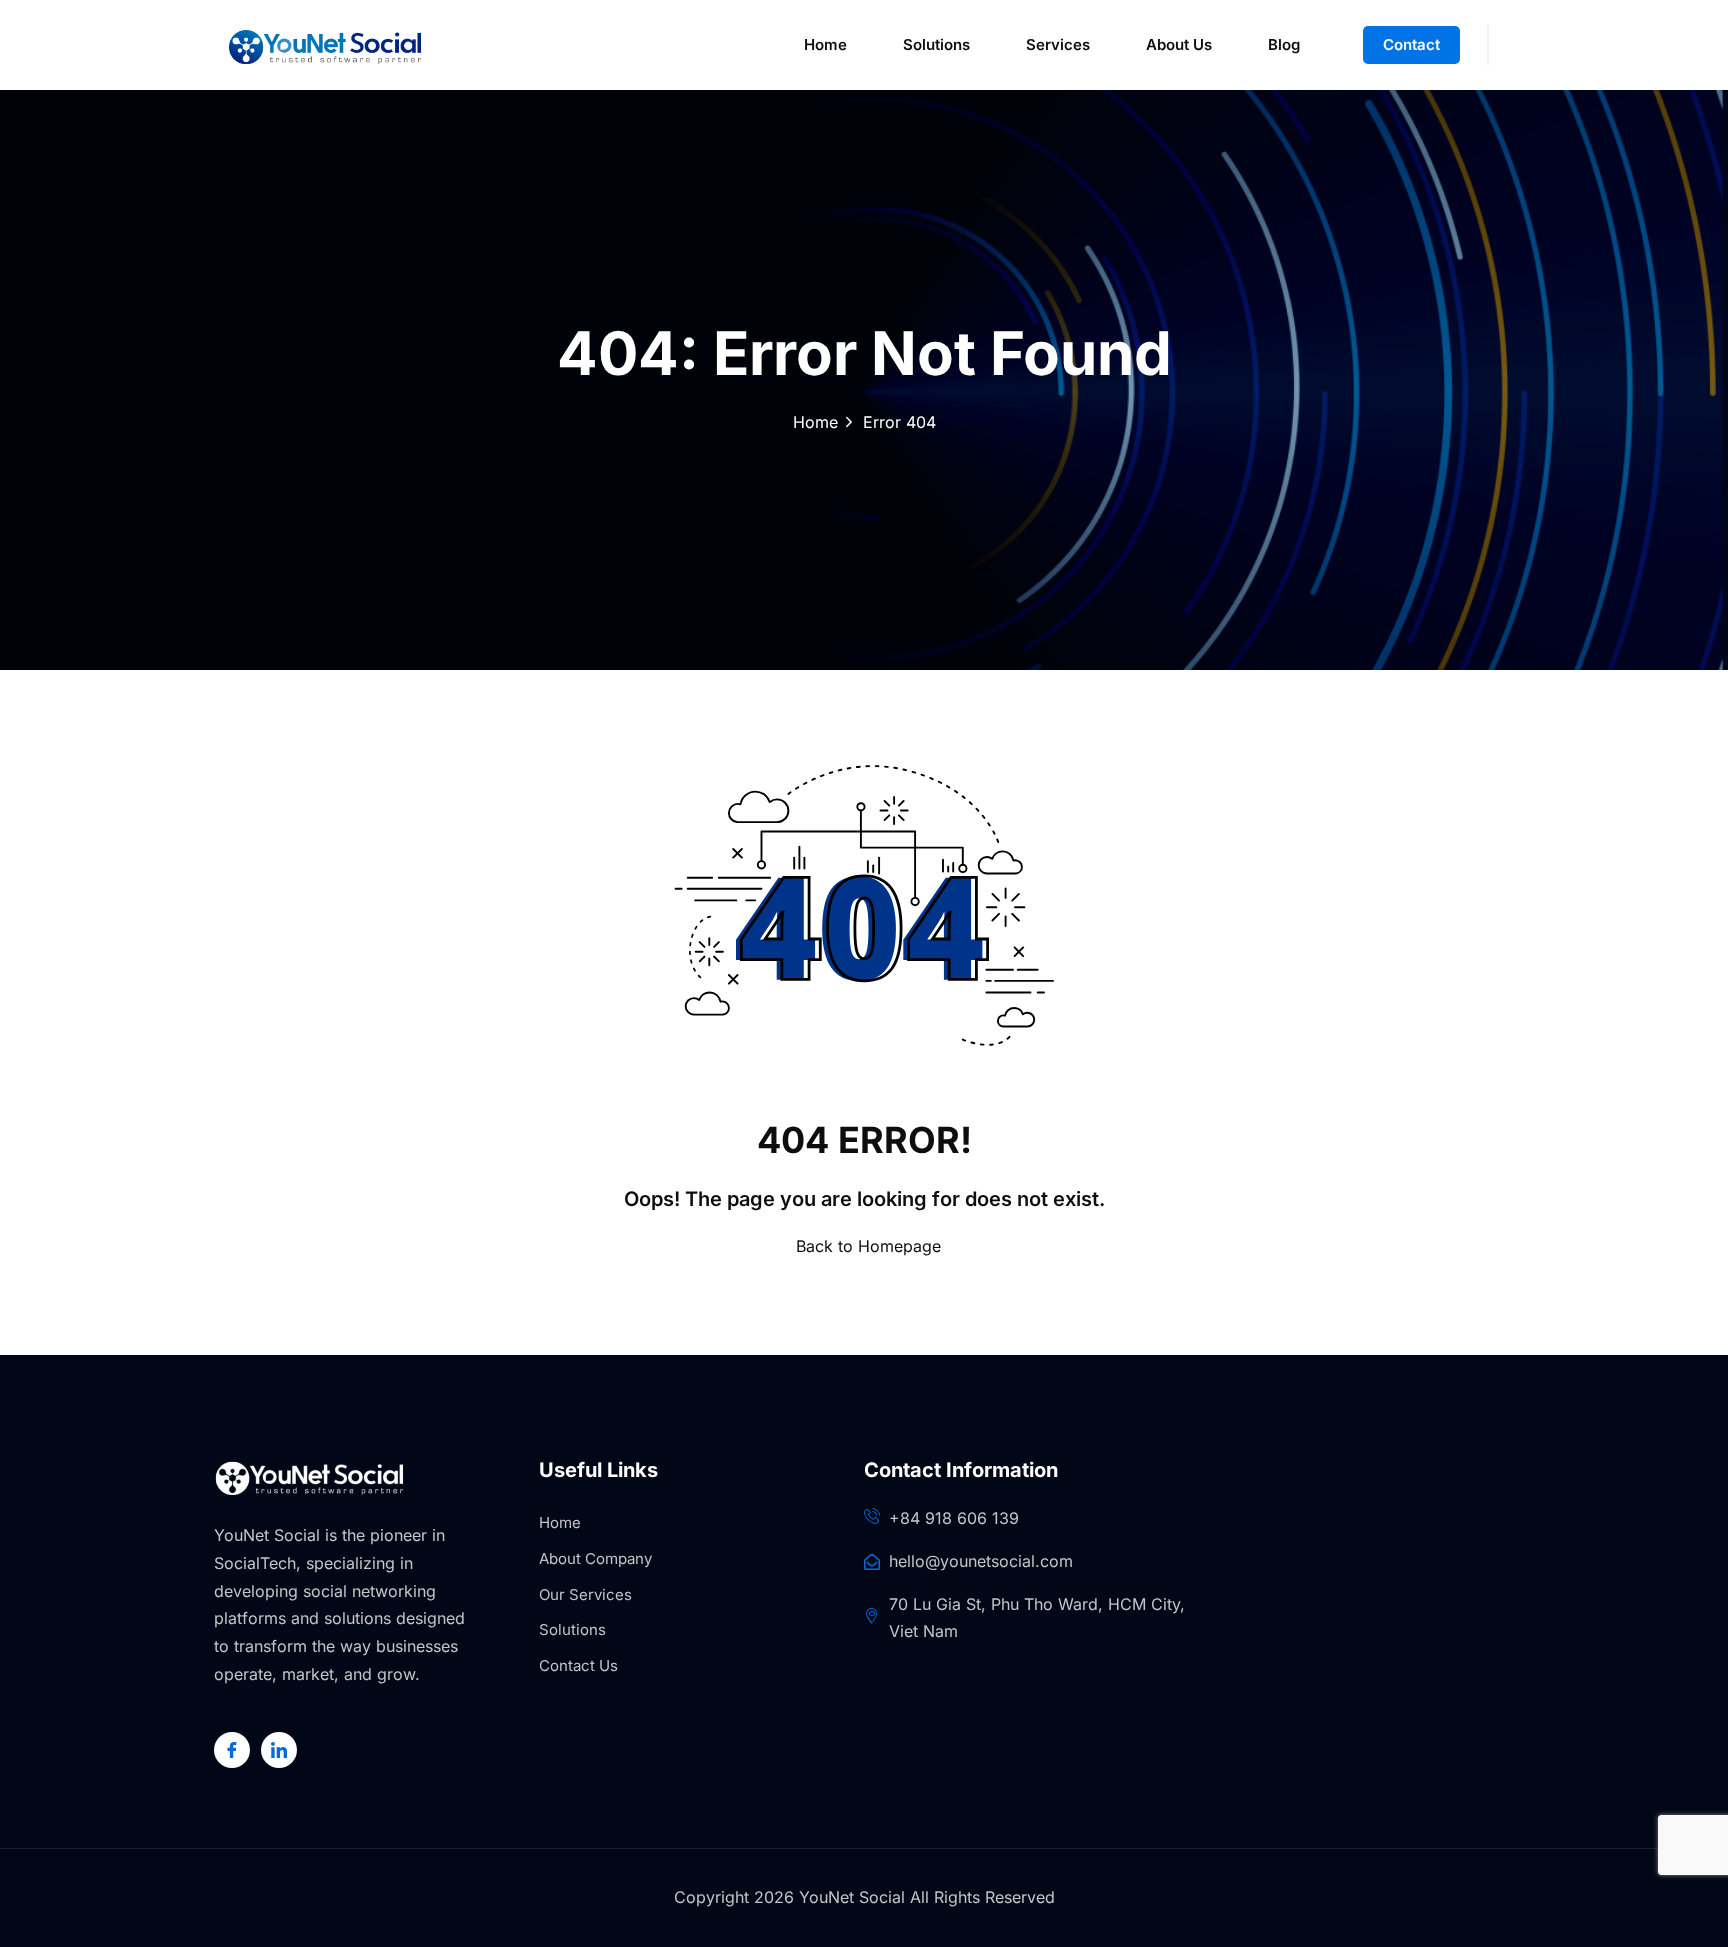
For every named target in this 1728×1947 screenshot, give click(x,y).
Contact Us (578, 1665)
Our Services (585, 1594)
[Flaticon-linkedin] (279, 1750)
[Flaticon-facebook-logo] (232, 1750)
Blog (1284, 44)
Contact (1411, 44)
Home (825, 44)
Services (1058, 44)
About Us (1179, 44)
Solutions (936, 44)
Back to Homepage (868, 1246)
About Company (595, 1558)
